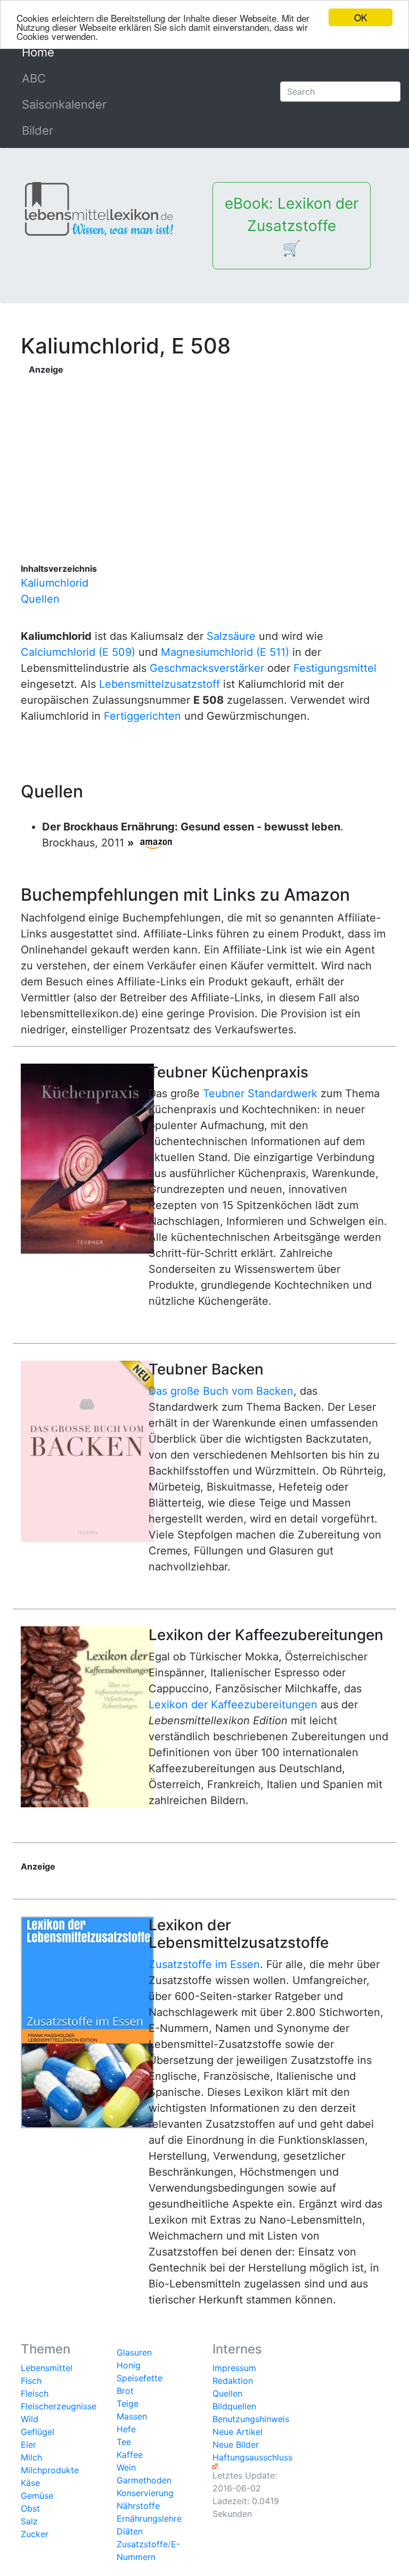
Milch (31, 2457)
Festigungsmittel (335, 668)
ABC (34, 78)
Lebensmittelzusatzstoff (159, 684)
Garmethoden (144, 2480)
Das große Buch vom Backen (221, 1391)
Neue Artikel (238, 2432)
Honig (129, 2365)
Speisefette (140, 2378)
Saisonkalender (64, 104)
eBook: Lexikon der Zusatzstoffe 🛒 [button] (292, 226)
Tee (124, 2442)
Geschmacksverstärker (207, 668)
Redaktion (233, 2381)
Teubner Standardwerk (260, 1093)
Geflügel (38, 2432)
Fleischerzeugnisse (59, 2406)
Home (62, 52)
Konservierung (145, 2493)
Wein (126, 2467)
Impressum (234, 2368)
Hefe (126, 2429)
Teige (128, 2404)
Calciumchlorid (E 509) (78, 652)
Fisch (31, 2381)
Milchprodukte (50, 2470)
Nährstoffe (138, 2506)
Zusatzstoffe (142, 2544)
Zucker (35, 2534)
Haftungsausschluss (252, 2457)
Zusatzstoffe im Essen (204, 1964)
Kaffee (130, 2455)
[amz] (156, 843)
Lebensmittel (47, 2368)
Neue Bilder (236, 2445)
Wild (30, 2419)
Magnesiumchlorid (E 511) (225, 652)
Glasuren (134, 2352)
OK (361, 17)
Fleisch (35, 2393)
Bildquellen (234, 2406)
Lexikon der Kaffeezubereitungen (233, 1705)
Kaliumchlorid (55, 583)
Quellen (40, 599)
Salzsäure (231, 636)
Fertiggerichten (142, 716)
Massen (132, 2416)
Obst (30, 2508)
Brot (125, 2391)
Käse (30, 2483)
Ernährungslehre (149, 2519)
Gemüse (37, 2496)
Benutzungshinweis (251, 2419)
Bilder (38, 130)
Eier (28, 2445)
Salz (29, 2521)
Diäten (130, 2531)
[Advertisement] (209, 450)
